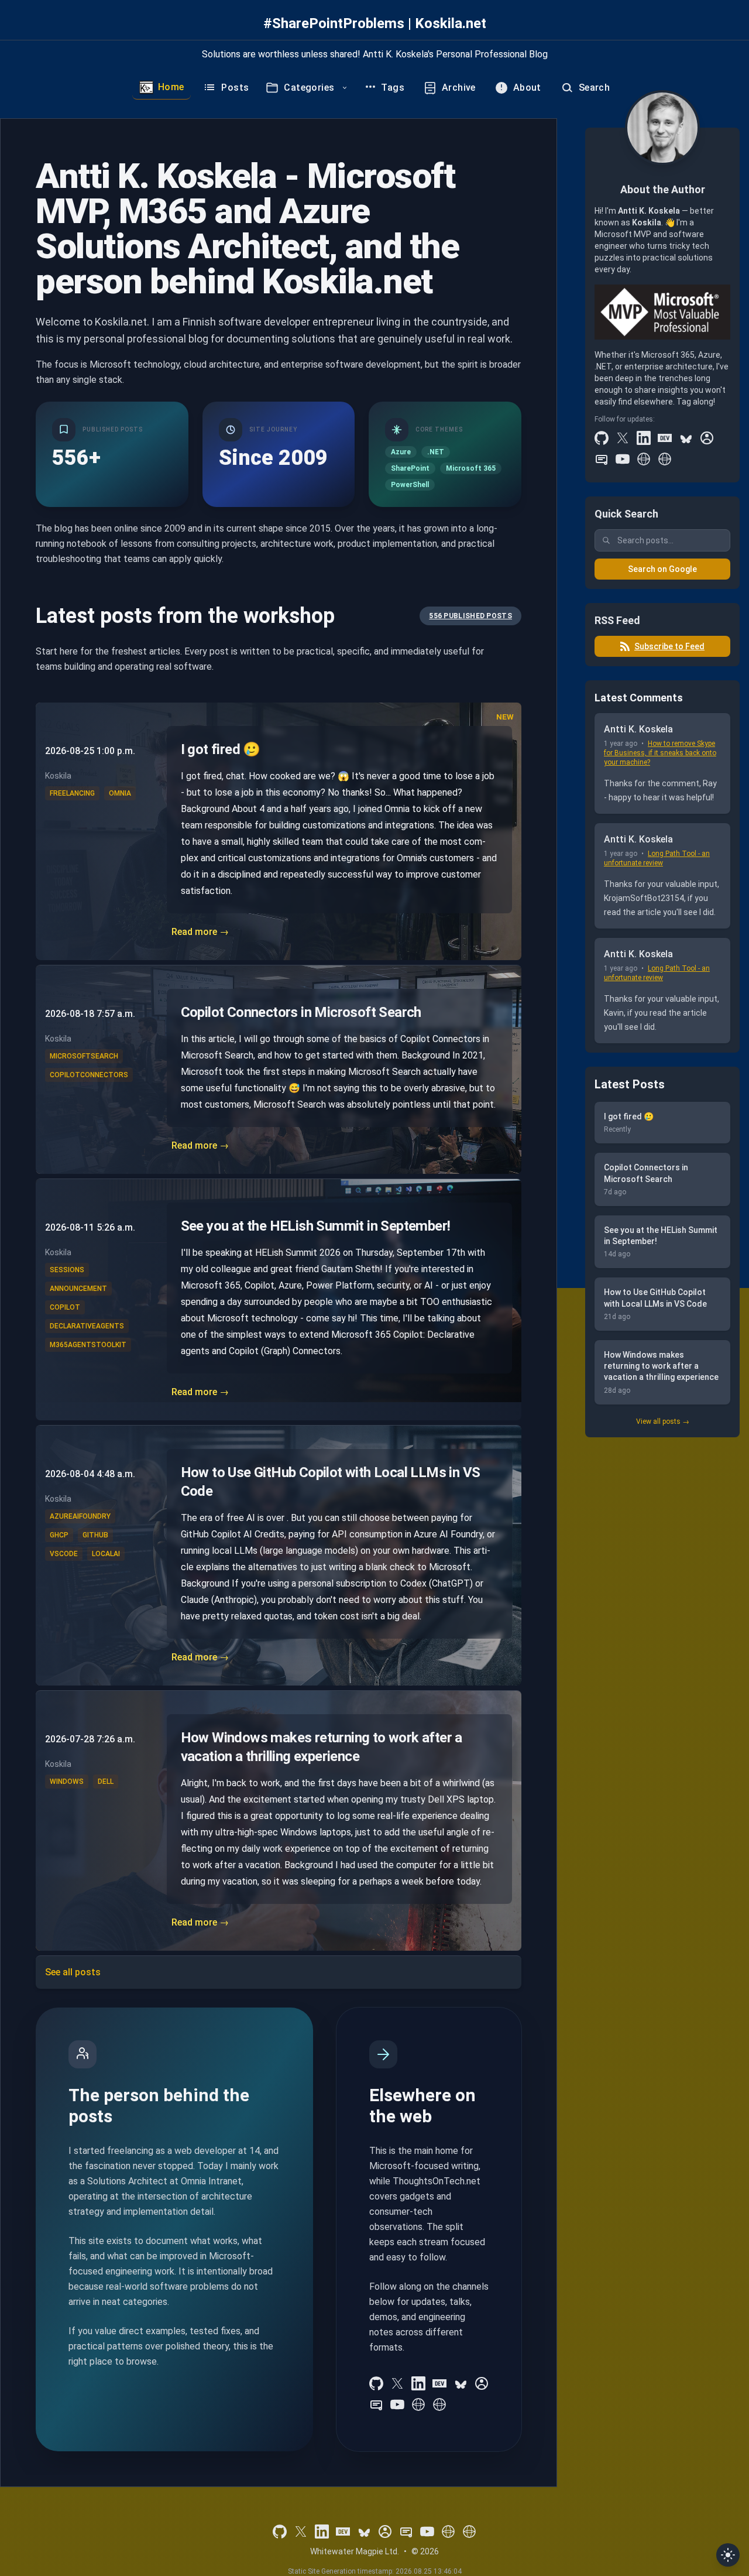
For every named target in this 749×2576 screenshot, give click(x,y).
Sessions (67, 1270)
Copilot (65, 1307)
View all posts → (663, 1421)
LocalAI (106, 1554)
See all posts (73, 1972)
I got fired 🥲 (221, 749)
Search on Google (662, 569)
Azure (401, 452)
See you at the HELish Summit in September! (316, 1226)
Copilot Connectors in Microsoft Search (301, 1012)
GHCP (59, 1535)
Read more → (200, 932)
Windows (67, 1782)
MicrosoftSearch (84, 1056)
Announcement (78, 1289)
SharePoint (410, 468)
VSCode (64, 1554)
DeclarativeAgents (87, 1326)
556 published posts (470, 616)
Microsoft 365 (471, 468)
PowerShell (410, 485)
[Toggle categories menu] (345, 88)
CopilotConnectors (89, 1075)
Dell (106, 1782)
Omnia (120, 793)
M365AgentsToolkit (88, 1345)
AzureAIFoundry (80, 1516)
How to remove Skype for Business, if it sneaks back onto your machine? (660, 753)
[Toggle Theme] (728, 2555)
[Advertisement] (662, 1626)
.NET (436, 452)
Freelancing (72, 793)
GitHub (95, 1535)
